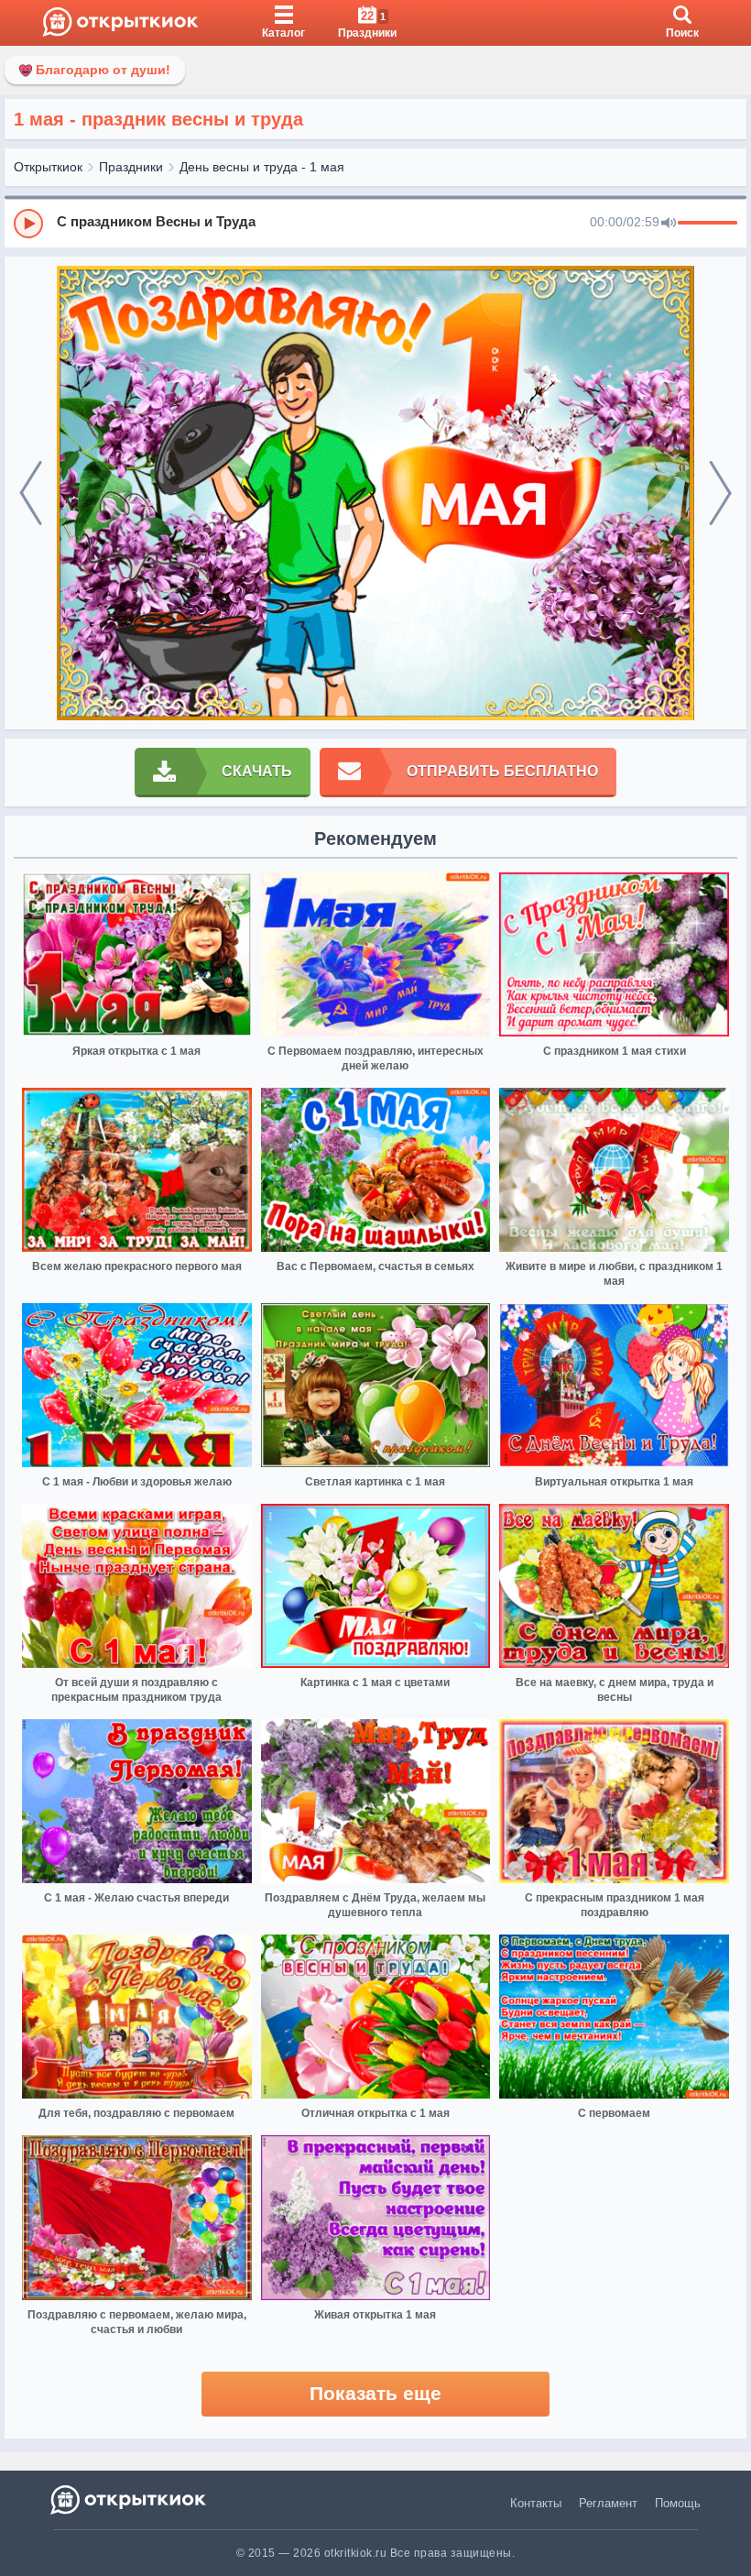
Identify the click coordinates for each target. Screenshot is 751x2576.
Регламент (608, 2503)
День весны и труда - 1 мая (262, 167)
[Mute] (669, 224)
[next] (720, 493)
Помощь (678, 2503)
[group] (375, 223)
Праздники (131, 167)
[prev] (31, 493)
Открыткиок (48, 167)
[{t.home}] (130, 2499)
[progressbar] (707, 224)
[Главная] (120, 23)
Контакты (536, 2503)
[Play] (28, 224)
